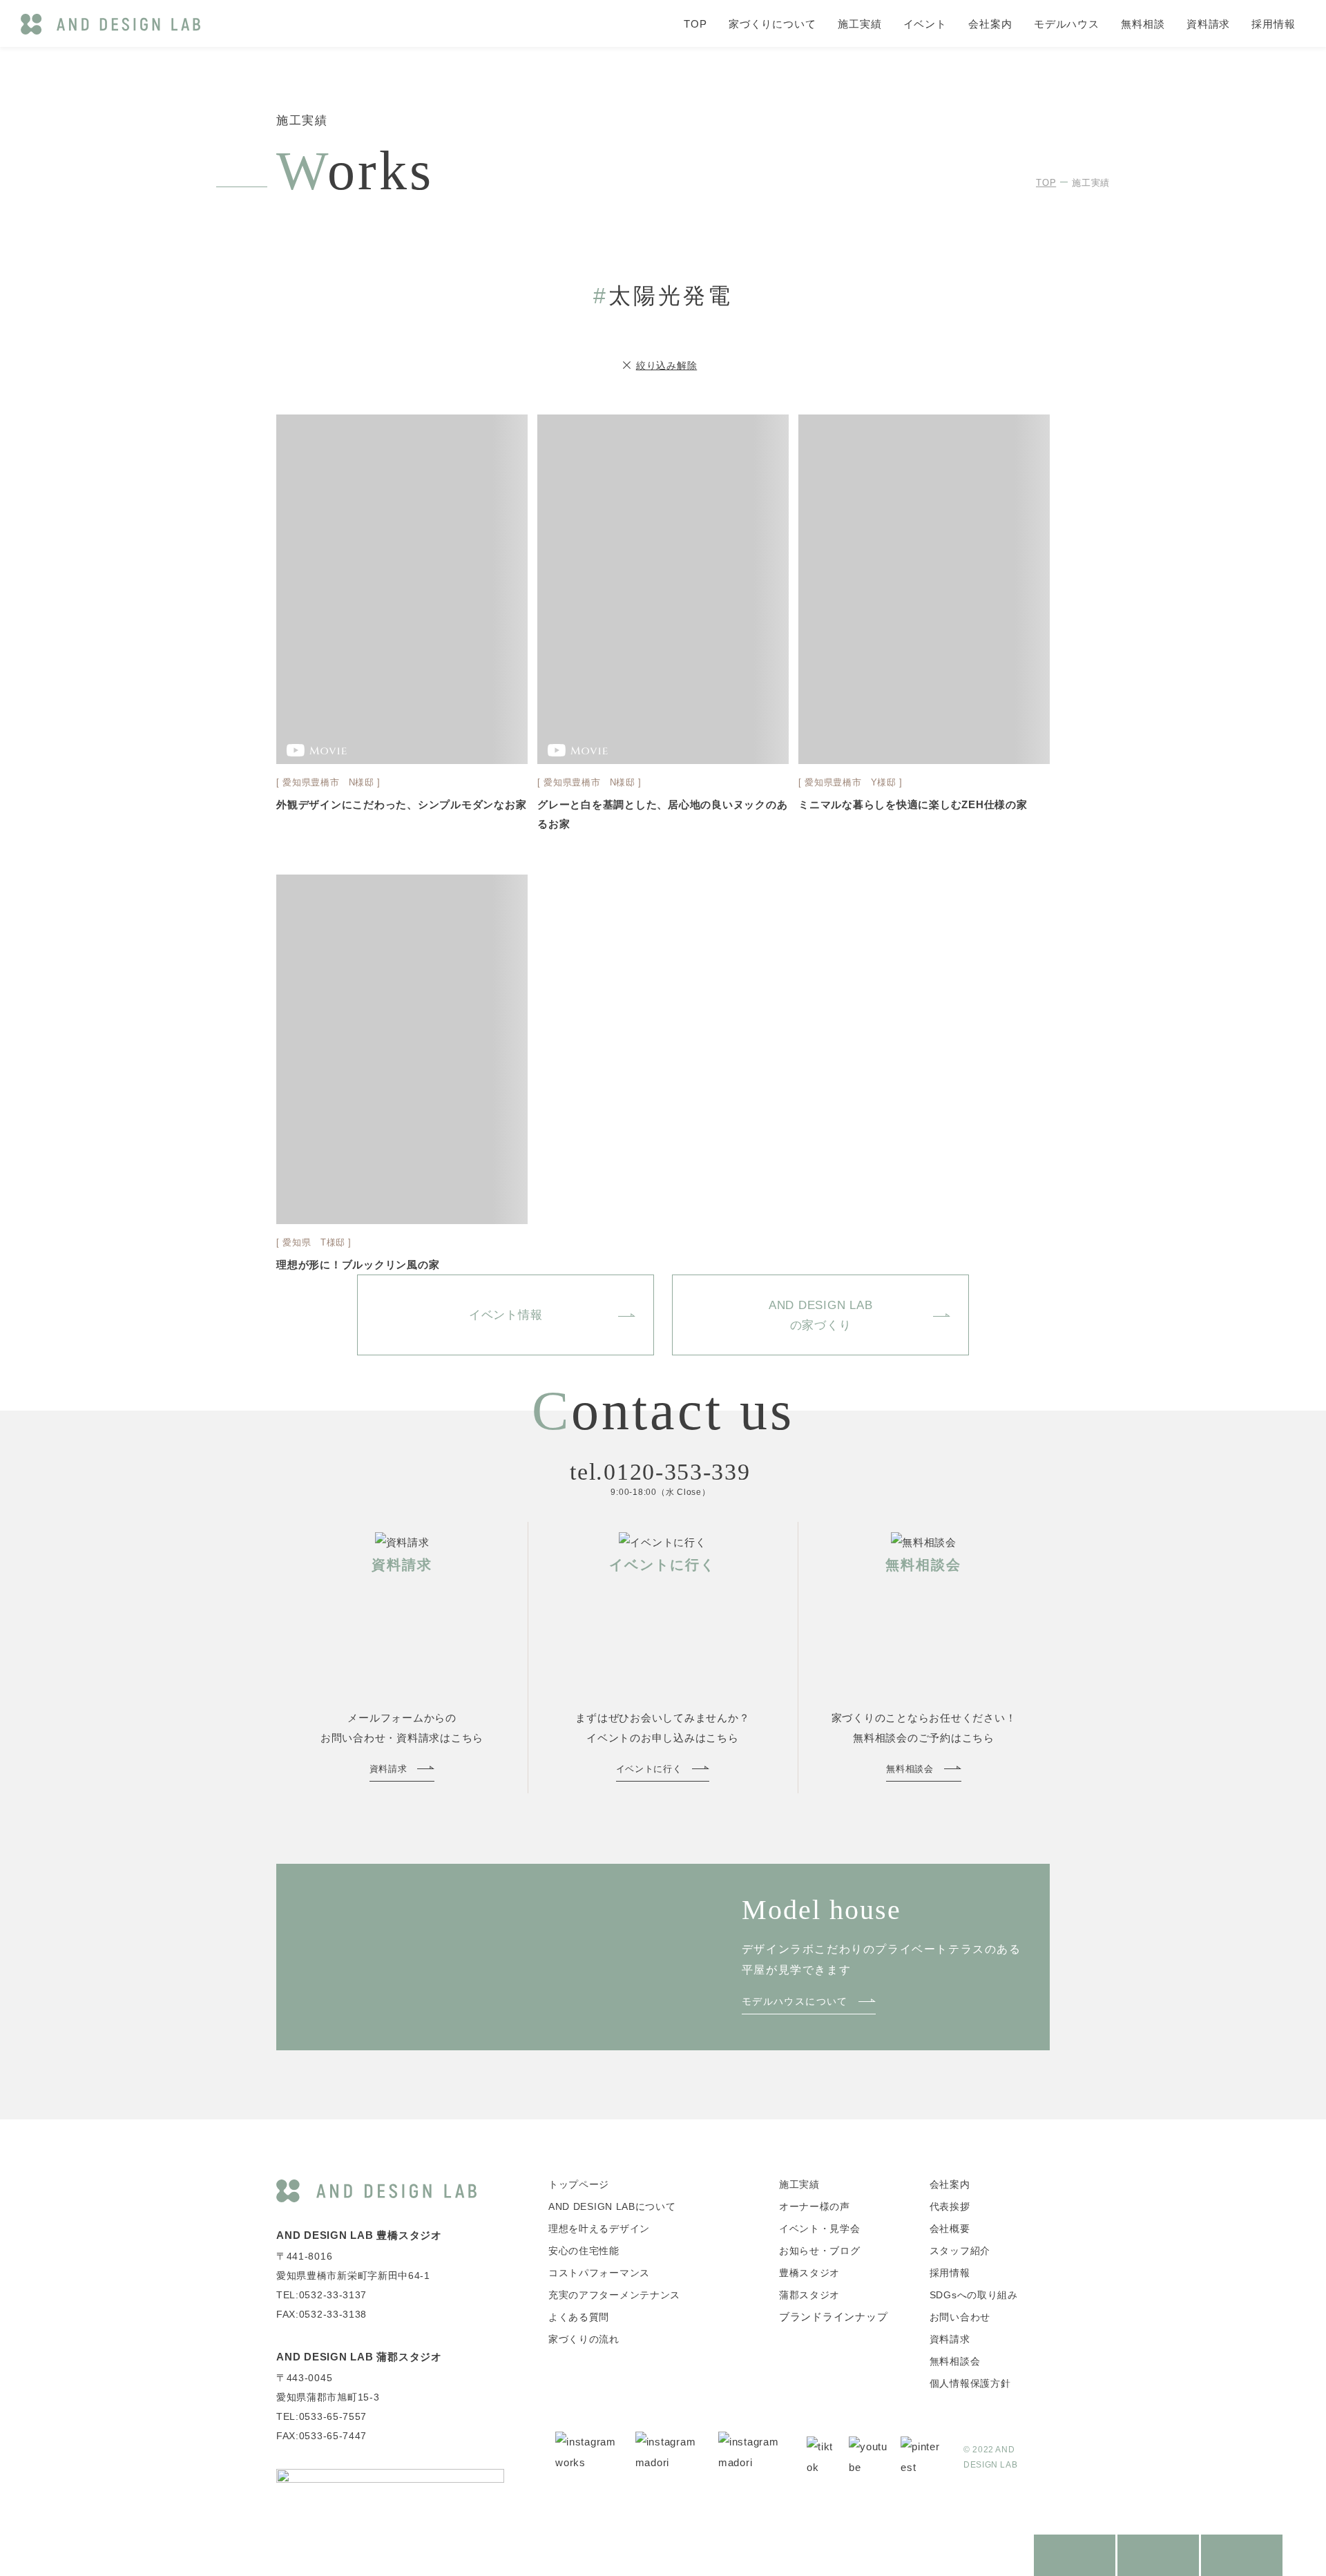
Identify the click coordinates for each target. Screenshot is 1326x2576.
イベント (925, 24)
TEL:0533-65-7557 (321, 2416)
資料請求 (1209, 24)
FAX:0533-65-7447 (321, 2436)
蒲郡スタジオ (809, 2295)
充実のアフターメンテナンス (614, 2295)
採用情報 (1274, 24)
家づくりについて (772, 24)
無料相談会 (955, 2361)
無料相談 (1143, 24)
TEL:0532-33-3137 (321, 2295)
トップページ (579, 2184)
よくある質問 (579, 2317)
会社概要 (950, 2229)
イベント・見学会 (820, 2229)
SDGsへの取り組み (974, 2295)
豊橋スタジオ (809, 2273)
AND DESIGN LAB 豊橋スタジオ (359, 2235)
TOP (695, 24)
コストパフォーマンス (599, 2273)
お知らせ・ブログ (820, 2251)
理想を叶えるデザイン (599, 2229)
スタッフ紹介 (960, 2251)
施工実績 (860, 24)
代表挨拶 (950, 2206)
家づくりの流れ (584, 2339)
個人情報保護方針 (970, 2383)
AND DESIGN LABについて (612, 2206)
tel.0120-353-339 (660, 1472)
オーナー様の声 (815, 2206)
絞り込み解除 (667, 365)
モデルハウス (1067, 24)
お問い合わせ (960, 2317)
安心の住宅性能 (584, 2251)
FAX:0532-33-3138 (321, 2314)
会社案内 (990, 24)
